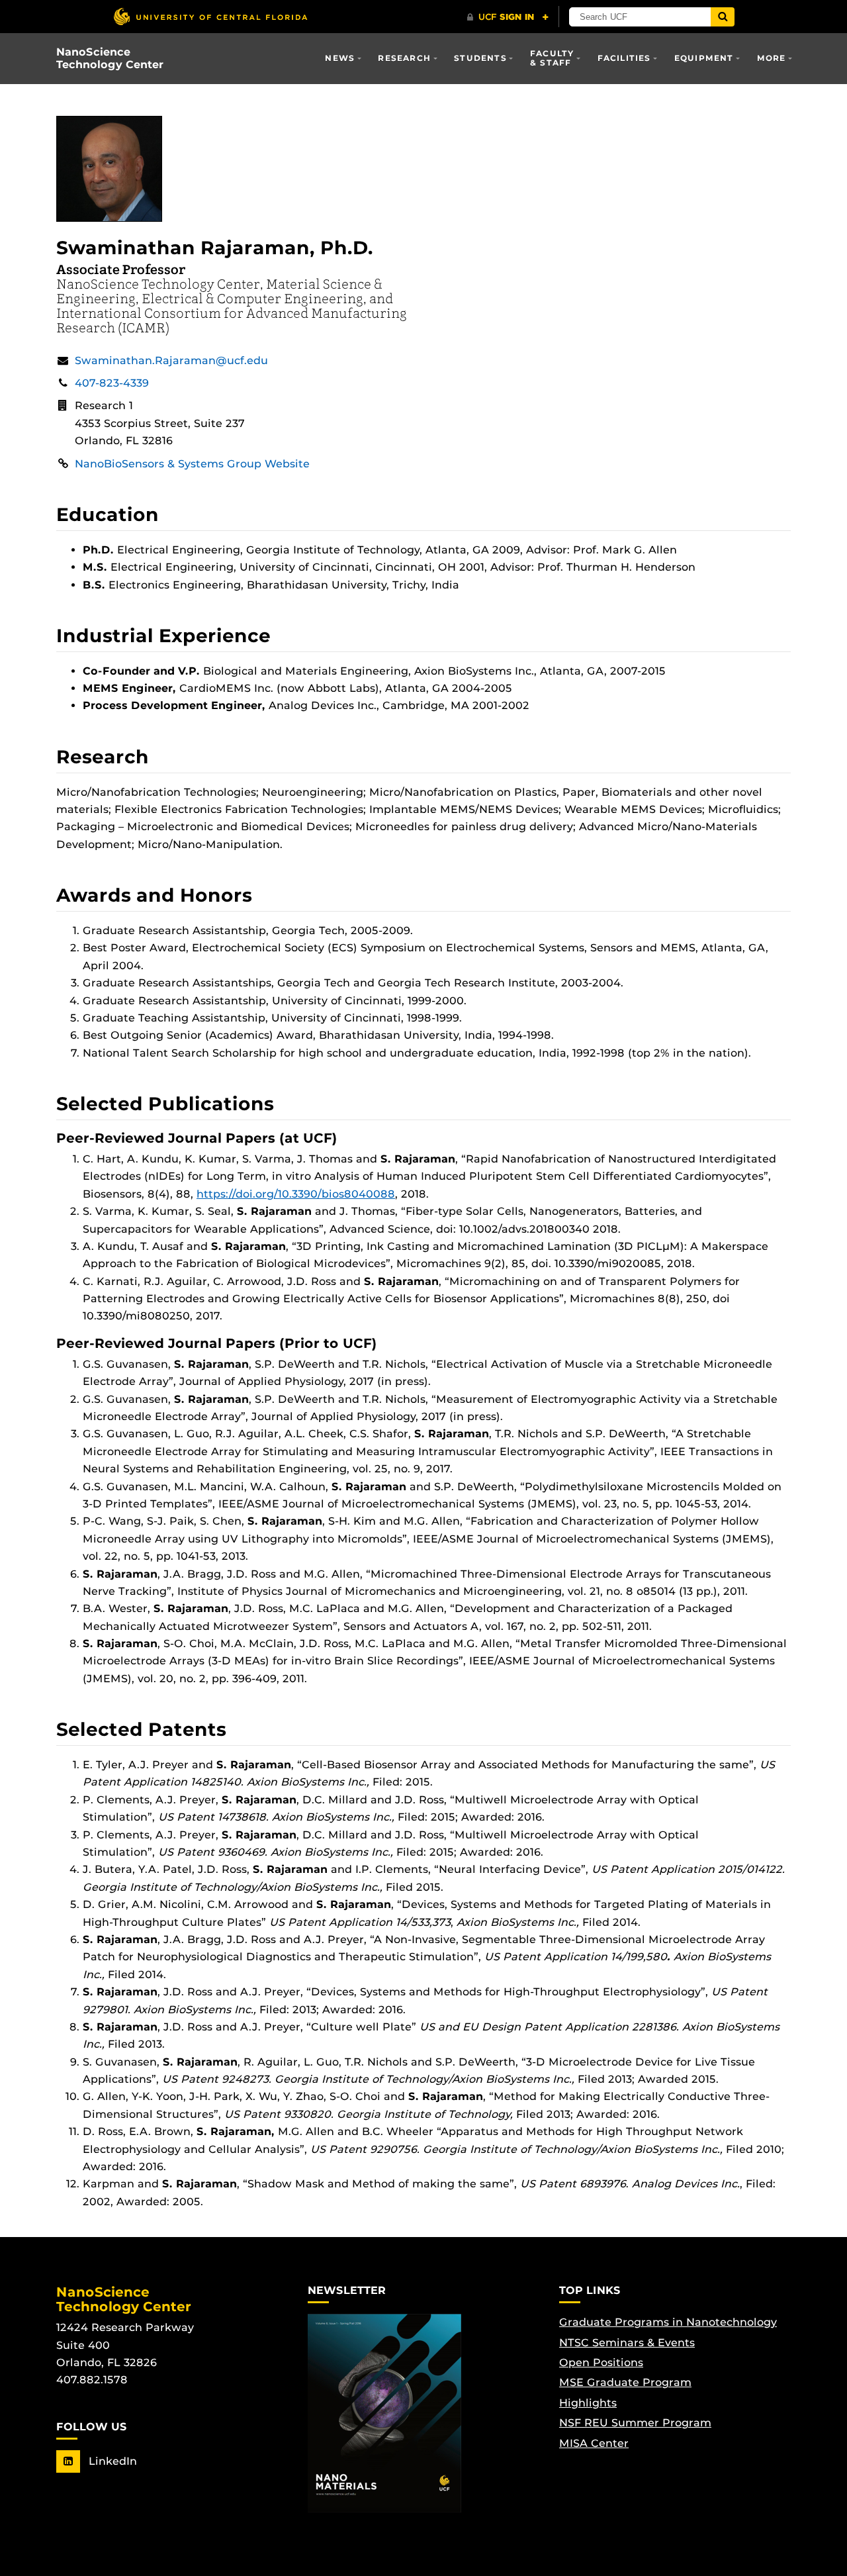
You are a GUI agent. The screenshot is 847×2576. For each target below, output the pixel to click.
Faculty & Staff (552, 58)
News (340, 58)
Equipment (704, 58)
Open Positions (601, 2362)
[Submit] (723, 17)
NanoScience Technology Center (110, 58)
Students (480, 58)
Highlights (588, 2403)
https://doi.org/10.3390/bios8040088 (296, 1194)
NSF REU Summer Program (635, 2423)
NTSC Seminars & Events (627, 2343)
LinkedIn (111, 2461)
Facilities (624, 58)
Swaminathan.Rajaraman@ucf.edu (171, 360)
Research (404, 58)
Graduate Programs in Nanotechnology (668, 2322)
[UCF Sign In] (508, 17)
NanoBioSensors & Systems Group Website (192, 464)
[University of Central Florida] (210, 16)
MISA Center (594, 2443)
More (772, 58)
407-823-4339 (112, 383)
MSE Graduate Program (625, 2382)
